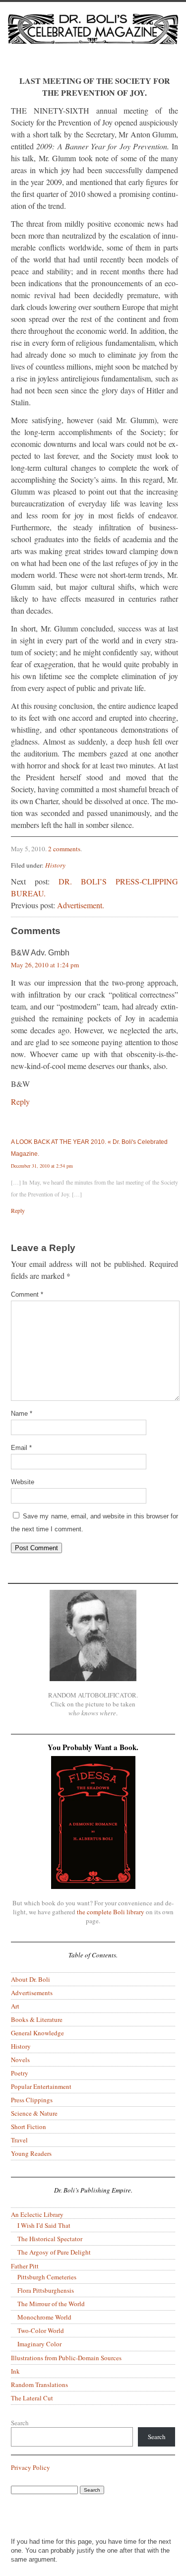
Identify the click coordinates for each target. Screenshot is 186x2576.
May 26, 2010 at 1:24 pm (45, 965)
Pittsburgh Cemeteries (47, 2277)
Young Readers (31, 2153)
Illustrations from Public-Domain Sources (66, 2358)
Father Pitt (25, 2266)
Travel (19, 2140)
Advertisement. (81, 905)
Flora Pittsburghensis (46, 2290)
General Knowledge (37, 2033)
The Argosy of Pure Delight (54, 2252)
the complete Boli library (111, 1912)
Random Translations (39, 2385)
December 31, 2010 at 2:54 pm (42, 1166)
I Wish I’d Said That (44, 2225)
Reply (20, 1101)
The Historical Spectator (50, 2239)
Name (22, 1414)
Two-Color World (41, 2330)
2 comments (64, 849)
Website (23, 1482)
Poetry (20, 2073)
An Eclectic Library (37, 2214)
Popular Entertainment (41, 2086)
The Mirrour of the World (51, 2304)
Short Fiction (29, 2127)
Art (15, 2006)
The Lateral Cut (32, 2398)
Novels (20, 2060)
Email (21, 1448)
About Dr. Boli (31, 1979)
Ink (15, 2371)
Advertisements (32, 1993)
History (55, 865)
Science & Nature (34, 2113)
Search (20, 2423)
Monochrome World (44, 2317)
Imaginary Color (39, 2344)
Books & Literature (37, 2019)
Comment (27, 1294)
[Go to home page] (93, 38)
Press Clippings (32, 2100)
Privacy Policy (31, 2467)
